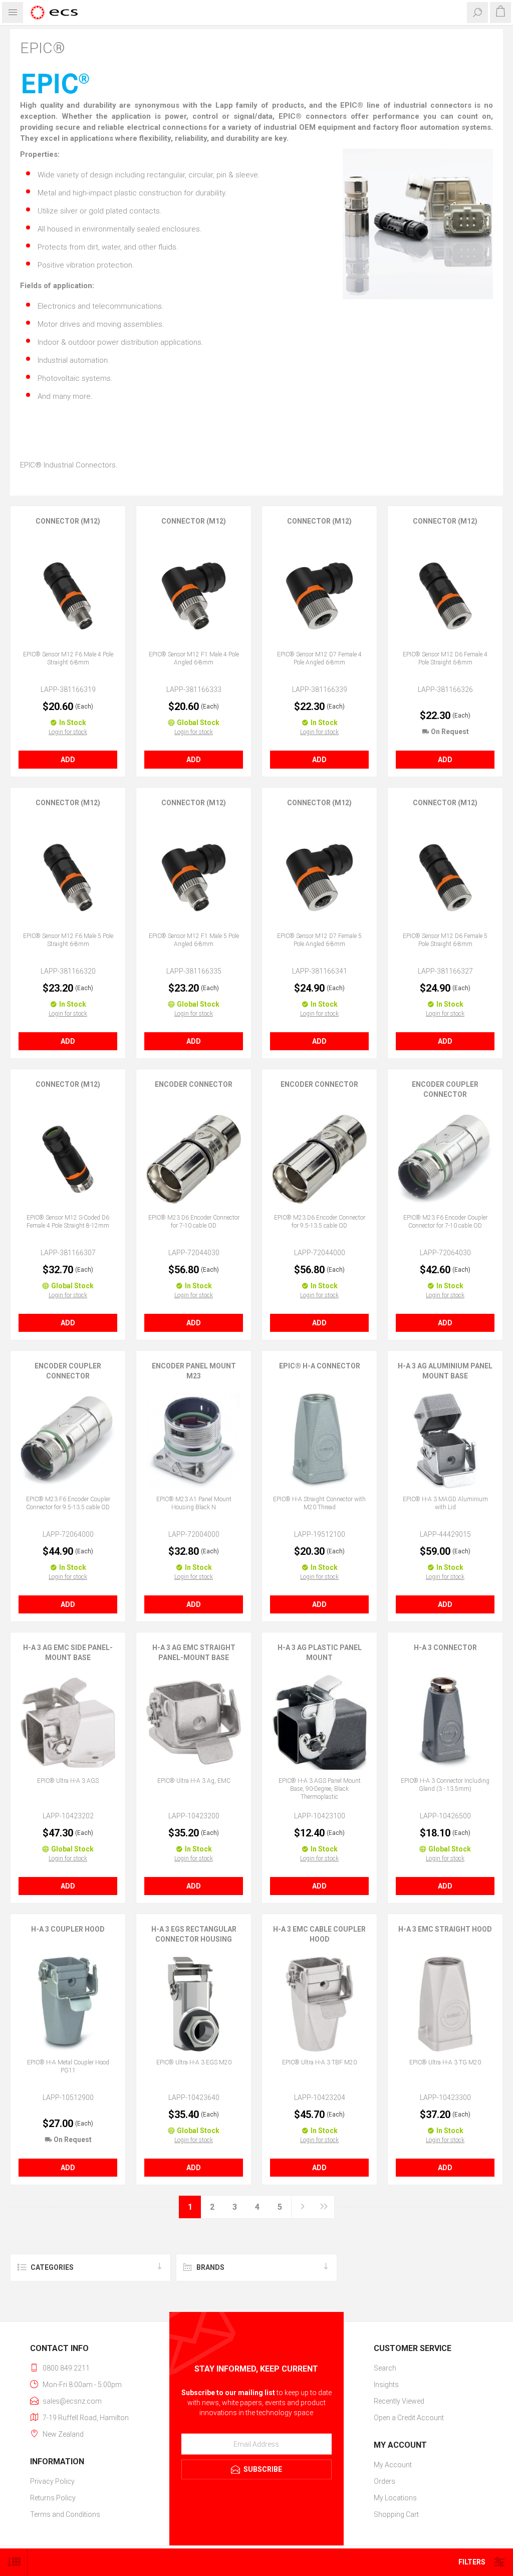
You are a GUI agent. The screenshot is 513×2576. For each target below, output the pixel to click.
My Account (393, 2465)
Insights (386, 2385)
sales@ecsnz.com (72, 2401)
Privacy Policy (52, 2481)
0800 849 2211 (66, 2368)
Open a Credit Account (409, 2418)
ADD (68, 760)
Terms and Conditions (65, 2514)
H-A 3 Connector (445, 1648)
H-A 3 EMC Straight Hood (445, 1929)
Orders (384, 2481)
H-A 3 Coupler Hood (68, 1929)
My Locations (395, 2498)
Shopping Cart (396, 2514)
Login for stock (68, 732)
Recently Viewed (399, 2401)
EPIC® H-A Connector (320, 1366)
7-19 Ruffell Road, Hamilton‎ (86, 2418)
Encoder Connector (194, 1084)
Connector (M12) (68, 521)
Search (385, 2368)
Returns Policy (53, 2498)
